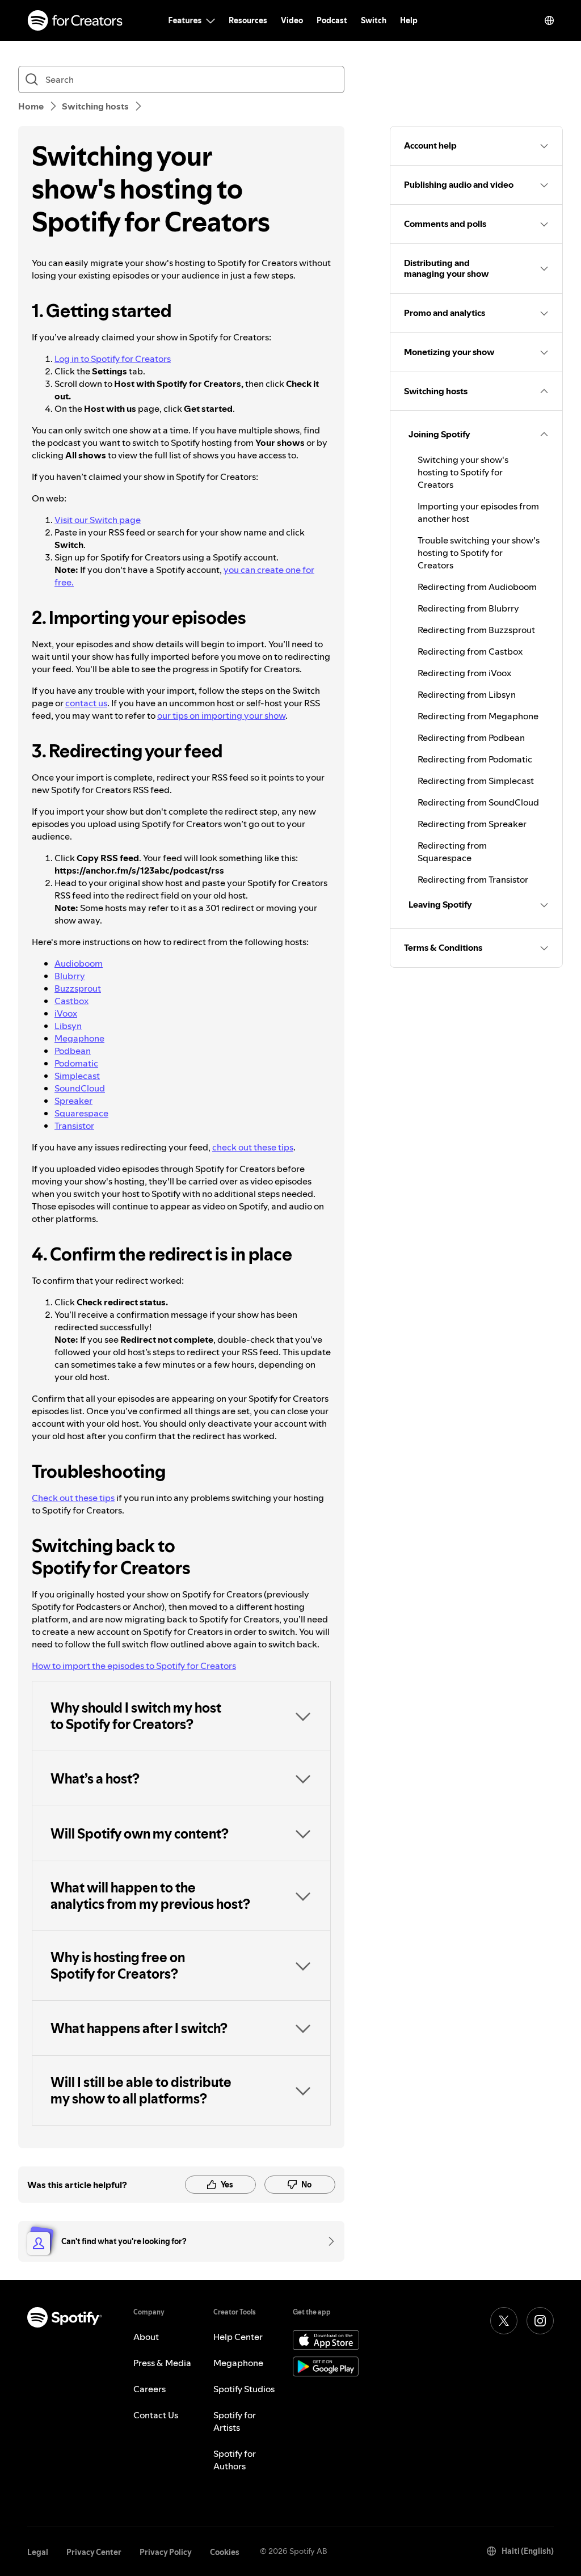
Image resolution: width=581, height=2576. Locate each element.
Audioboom (79, 963)
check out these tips (253, 1147)
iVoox (66, 1013)
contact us (86, 703)
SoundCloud (80, 1088)
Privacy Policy (166, 2552)
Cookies (225, 2552)
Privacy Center (94, 2552)
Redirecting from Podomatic (475, 759)
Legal (38, 2552)
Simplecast (77, 1076)
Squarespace (81, 1113)
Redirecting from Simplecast (476, 781)
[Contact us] (327, 2241)
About (146, 2337)
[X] (504, 2321)
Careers (150, 2389)
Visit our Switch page (98, 520)
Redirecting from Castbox (470, 651)
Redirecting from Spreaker (472, 824)
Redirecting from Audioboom (477, 587)
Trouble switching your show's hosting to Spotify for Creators (479, 553)
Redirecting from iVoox (464, 673)
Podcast (332, 20)
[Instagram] (540, 2321)
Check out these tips (73, 1498)
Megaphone (79, 1038)
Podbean (73, 1051)
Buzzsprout (78, 988)
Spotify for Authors (235, 2460)
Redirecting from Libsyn (467, 694)
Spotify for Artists (235, 2421)
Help (409, 20)
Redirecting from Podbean (471, 737)
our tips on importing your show (221, 715)
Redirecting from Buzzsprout (476, 630)
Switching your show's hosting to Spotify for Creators (463, 472)
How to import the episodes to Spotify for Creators (134, 1666)
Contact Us (156, 2415)
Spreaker (73, 1101)
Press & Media (162, 2363)
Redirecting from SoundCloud (478, 802)
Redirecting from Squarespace (452, 851)
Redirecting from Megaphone (478, 716)
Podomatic (76, 1063)
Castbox (71, 1001)
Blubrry (70, 976)
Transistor (74, 1125)
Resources (248, 20)
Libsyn (68, 1026)
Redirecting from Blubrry (468, 608)
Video (292, 20)
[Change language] (549, 20)
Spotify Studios (244, 2389)
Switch (374, 20)
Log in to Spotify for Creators (113, 359)
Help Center (238, 2337)
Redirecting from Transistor (473, 879)
